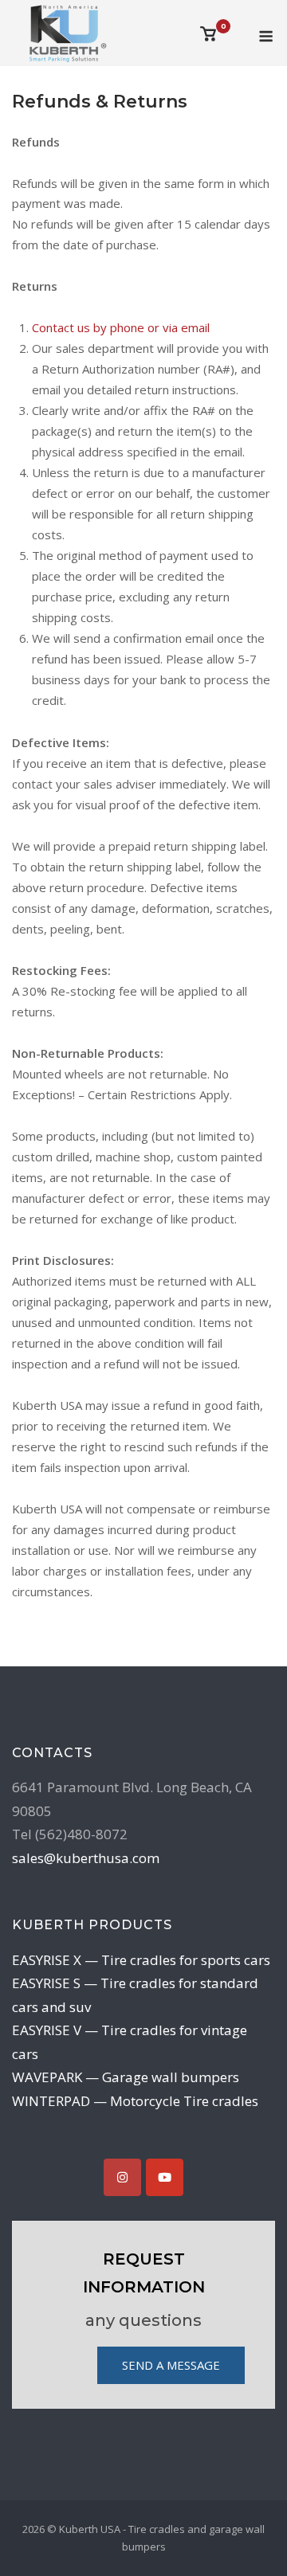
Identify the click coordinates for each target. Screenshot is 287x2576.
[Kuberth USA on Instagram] (122, 2177)
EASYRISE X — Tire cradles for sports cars (141, 1960)
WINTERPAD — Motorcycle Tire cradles (135, 2101)
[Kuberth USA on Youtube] (165, 2177)
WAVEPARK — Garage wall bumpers (126, 2077)
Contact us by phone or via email (121, 327)
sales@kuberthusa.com (86, 1858)
